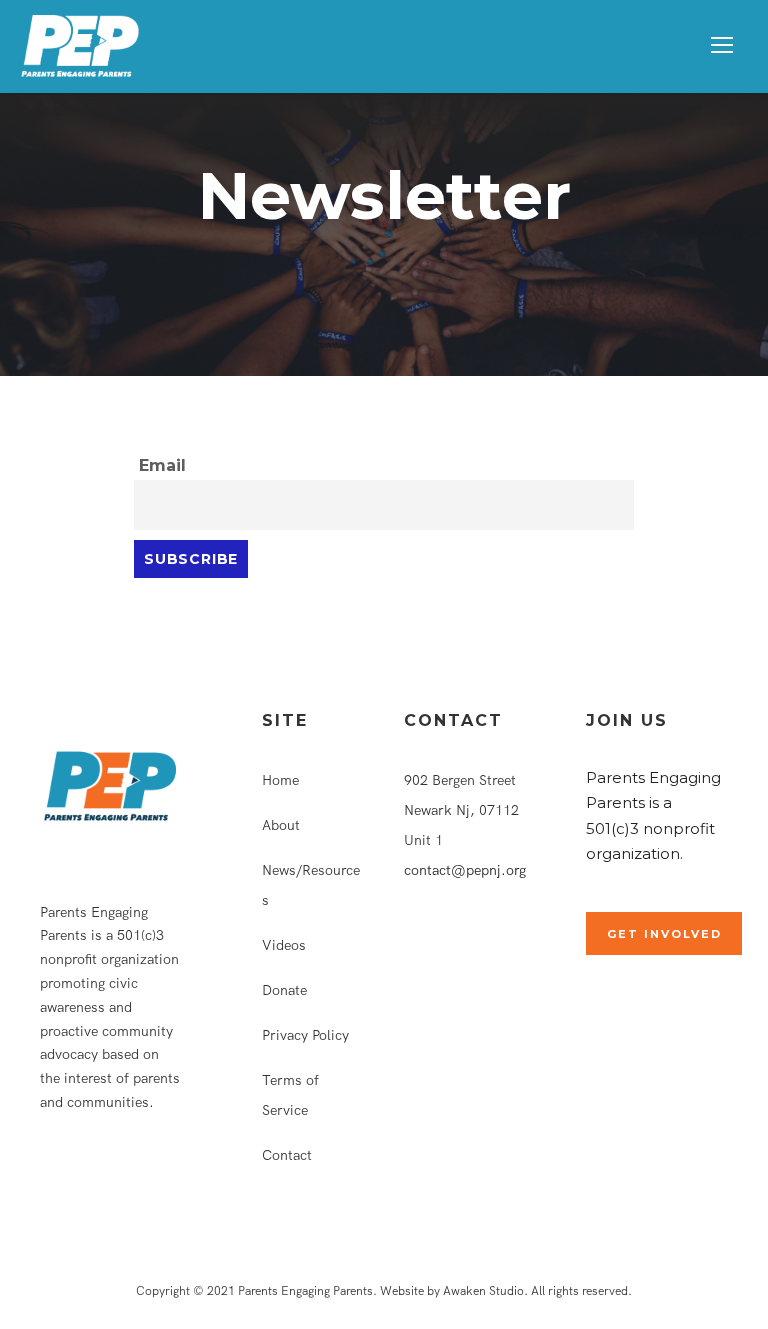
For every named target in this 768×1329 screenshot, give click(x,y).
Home (280, 780)
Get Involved (664, 934)
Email (162, 465)
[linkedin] (77, 1177)
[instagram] (149, 1177)
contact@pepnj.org (465, 870)
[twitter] (113, 1177)
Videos (284, 945)
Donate (284, 990)
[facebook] (45, 1177)
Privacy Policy (305, 1035)
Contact (287, 1155)
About (281, 825)
